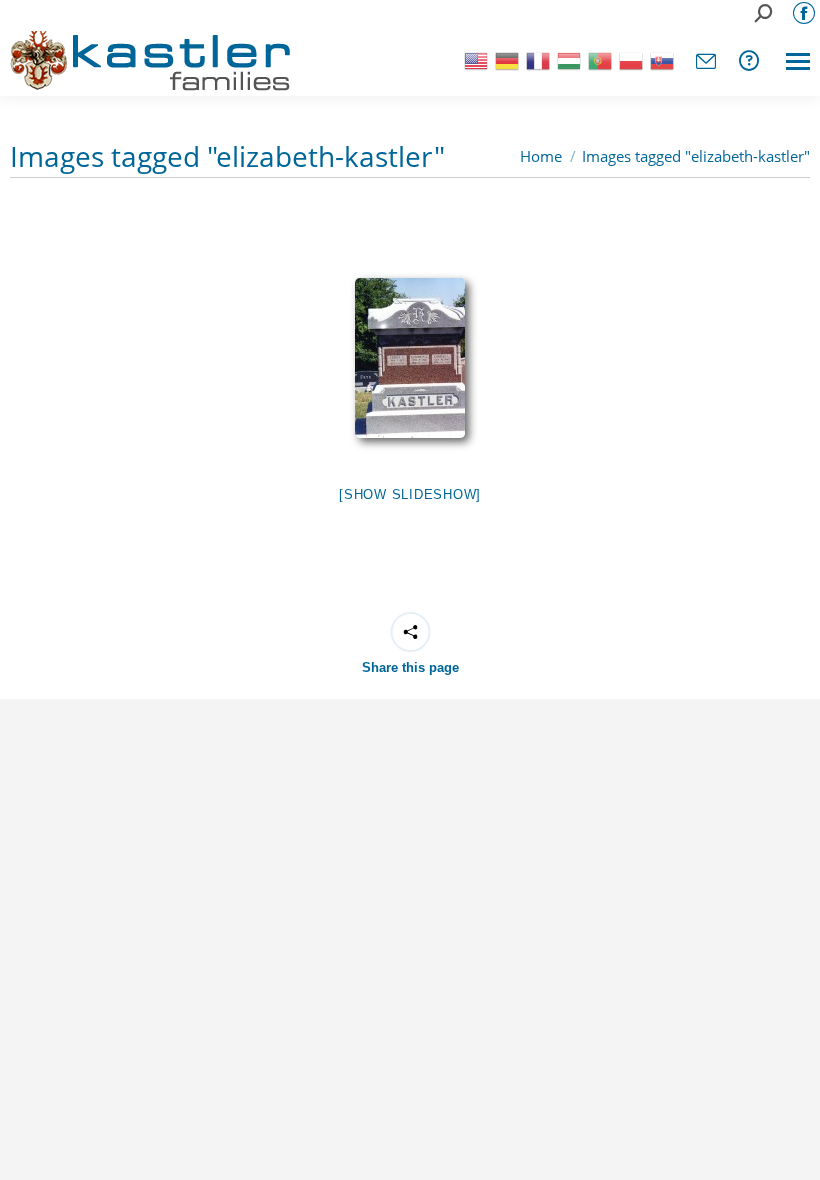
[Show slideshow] (410, 494)
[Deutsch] (505, 59)
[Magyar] (567, 59)
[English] (474, 59)
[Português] (598, 59)
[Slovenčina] (660, 59)
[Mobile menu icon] (798, 61)
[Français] (536, 59)
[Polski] (629, 59)
